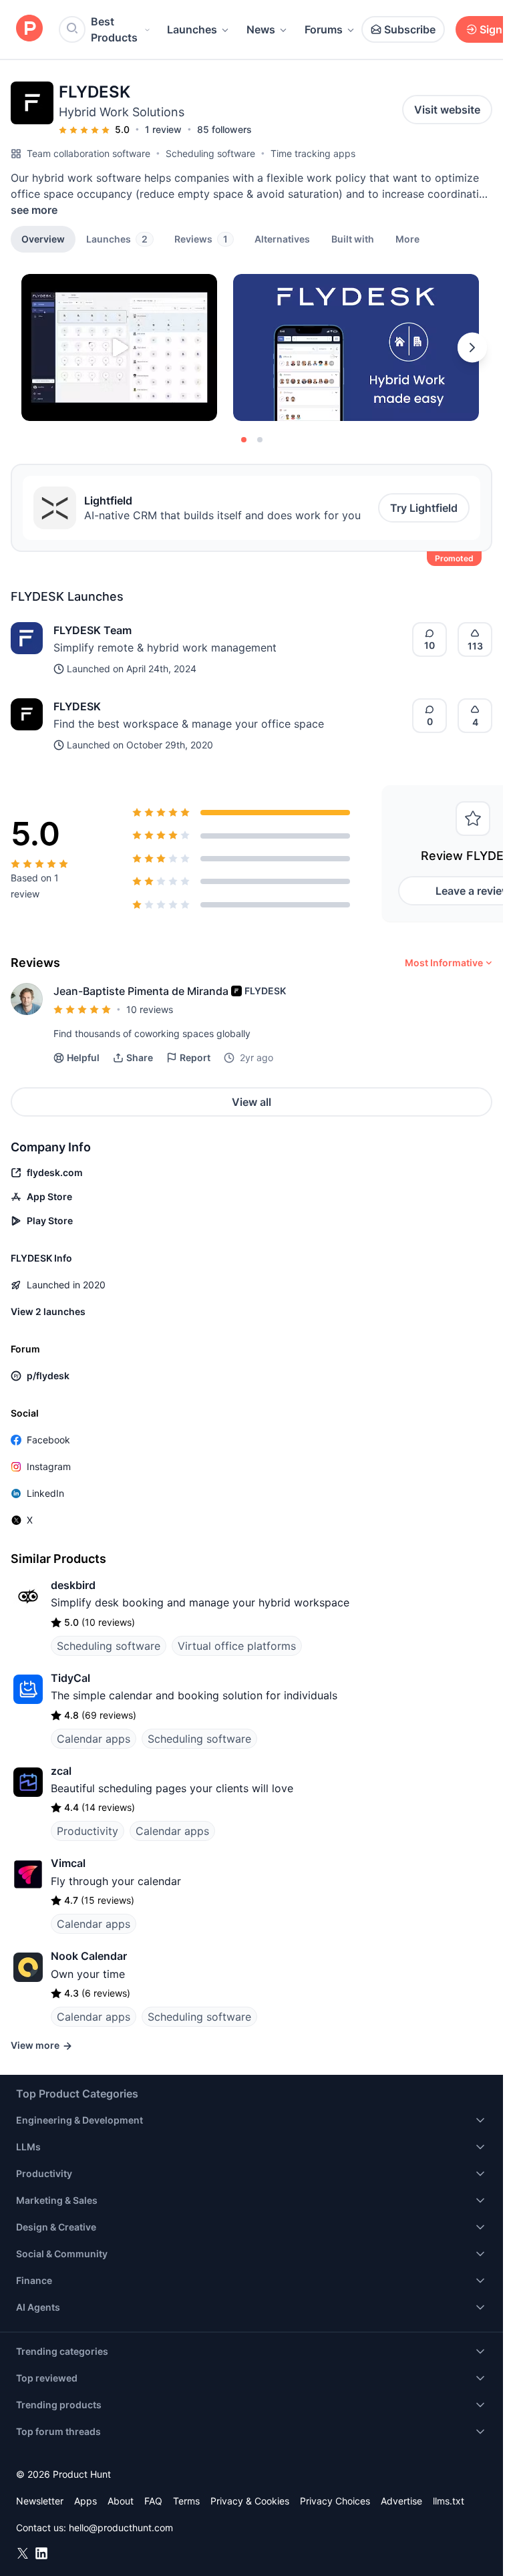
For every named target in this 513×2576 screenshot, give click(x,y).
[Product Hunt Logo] (29, 29)
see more (34, 210)
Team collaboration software (89, 153)
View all (251, 1102)
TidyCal (70, 1678)
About (121, 2501)
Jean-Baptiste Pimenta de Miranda (141, 991)
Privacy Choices (335, 2501)
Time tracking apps (313, 153)
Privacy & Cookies (250, 2501)
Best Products (114, 29)
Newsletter (40, 2501)
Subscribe (410, 29)
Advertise (401, 2501)
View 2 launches (48, 1311)
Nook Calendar (89, 1956)
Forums (324, 29)
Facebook (48, 1440)
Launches (192, 29)
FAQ (153, 2501)
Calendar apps (94, 1739)
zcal (61, 1771)
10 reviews (150, 1009)
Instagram (49, 1466)
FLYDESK (77, 706)
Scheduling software (210, 153)
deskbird (73, 1585)
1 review (163, 129)
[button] (407, 239)
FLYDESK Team (93, 630)
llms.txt (449, 2501)
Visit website (447, 110)
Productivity (88, 1831)
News (261, 29)
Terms (186, 2501)
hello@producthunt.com (121, 2528)
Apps (85, 2501)
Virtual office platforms (237, 1646)
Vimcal (68, 1863)
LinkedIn (45, 1493)
